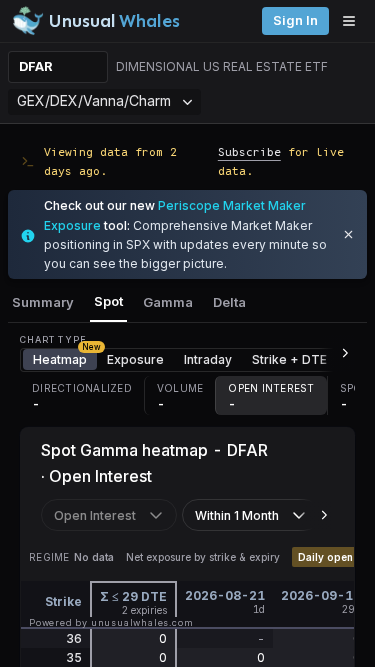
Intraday (208, 359)
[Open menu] (354, 21)
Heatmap (65, 358)
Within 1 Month (237, 515)
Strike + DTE (289, 359)
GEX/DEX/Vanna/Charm (94, 100)
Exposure (135, 359)
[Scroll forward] (337, 353)
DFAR (36, 66)
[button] (82, 395)
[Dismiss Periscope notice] (348, 234)
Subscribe (249, 151)
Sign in (295, 20)
